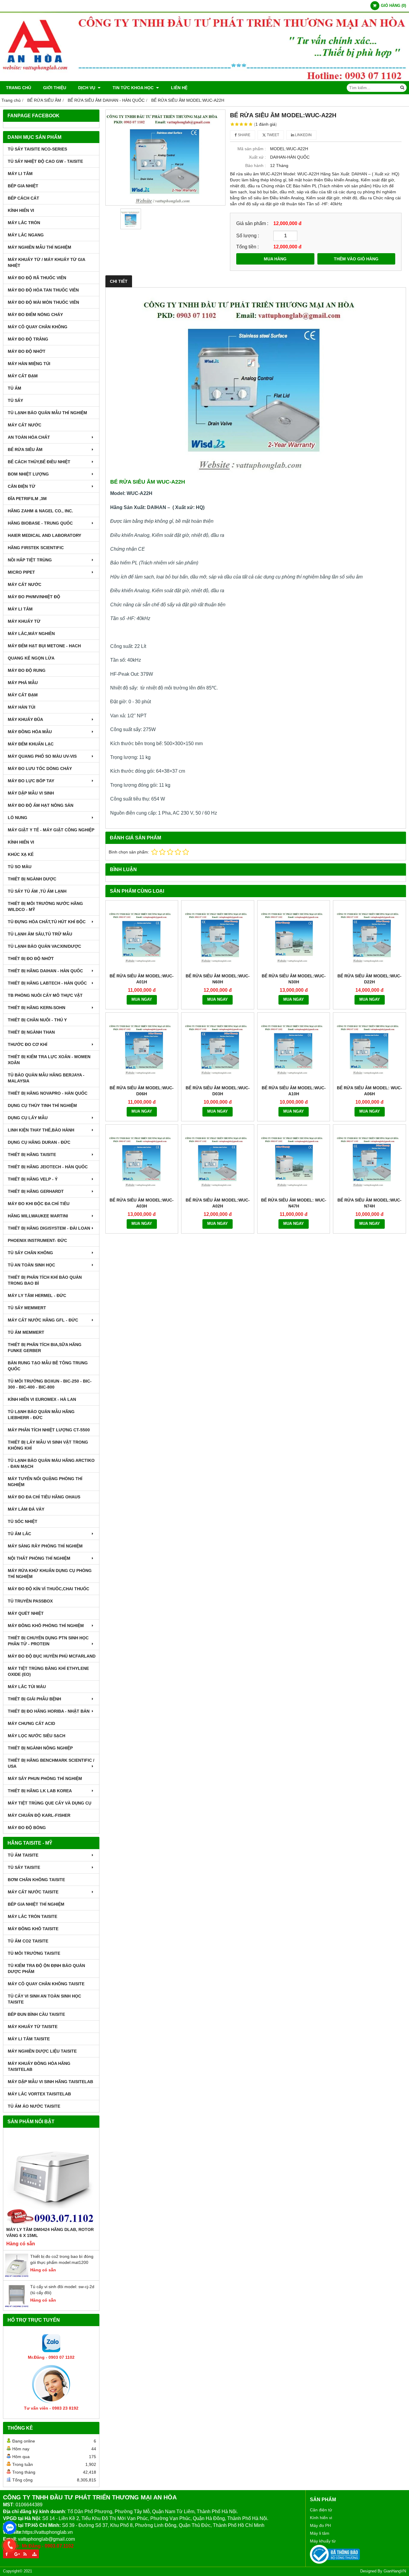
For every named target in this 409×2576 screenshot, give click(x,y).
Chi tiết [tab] (119, 281)
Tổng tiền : (247, 247)
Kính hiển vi (321, 2518)
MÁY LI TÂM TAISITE (29, 2039)
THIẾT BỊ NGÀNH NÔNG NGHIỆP (40, 1748)
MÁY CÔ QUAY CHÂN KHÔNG (38, 327)
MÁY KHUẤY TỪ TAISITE (33, 2027)
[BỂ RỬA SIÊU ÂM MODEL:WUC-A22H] (166, 158)
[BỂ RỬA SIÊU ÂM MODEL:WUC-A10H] (294, 1049)
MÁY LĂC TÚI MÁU (27, 1687)
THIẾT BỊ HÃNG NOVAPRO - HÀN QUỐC (48, 1093)
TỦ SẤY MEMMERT (27, 1308)
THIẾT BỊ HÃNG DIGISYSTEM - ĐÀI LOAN (49, 1228)
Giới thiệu (55, 88)
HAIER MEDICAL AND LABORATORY (44, 535)
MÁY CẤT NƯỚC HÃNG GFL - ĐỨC (43, 1320)
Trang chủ (19, 88)
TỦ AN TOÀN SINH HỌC (31, 1265)
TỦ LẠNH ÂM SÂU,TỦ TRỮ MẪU (40, 934)
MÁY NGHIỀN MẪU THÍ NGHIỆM (40, 247)
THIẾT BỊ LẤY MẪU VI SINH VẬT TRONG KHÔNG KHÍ (48, 1445)
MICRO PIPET (21, 572)
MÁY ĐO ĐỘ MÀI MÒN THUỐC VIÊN (43, 302)
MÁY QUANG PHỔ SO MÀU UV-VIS (42, 756)
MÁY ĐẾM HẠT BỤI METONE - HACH (44, 646)
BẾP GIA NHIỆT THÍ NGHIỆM (36, 1904)
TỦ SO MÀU (20, 867)
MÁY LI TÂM (20, 174)
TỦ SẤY (15, 400)
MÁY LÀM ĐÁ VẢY (26, 1509)
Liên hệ (179, 88)
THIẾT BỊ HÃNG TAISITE (32, 1155)
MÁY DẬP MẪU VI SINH (31, 793)
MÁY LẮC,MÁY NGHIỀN (31, 634)
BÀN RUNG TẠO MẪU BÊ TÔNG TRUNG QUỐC (48, 1366)
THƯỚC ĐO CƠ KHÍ (28, 1044)
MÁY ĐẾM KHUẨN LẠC (31, 744)
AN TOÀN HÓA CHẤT (29, 437)
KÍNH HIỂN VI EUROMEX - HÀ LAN (42, 1399)
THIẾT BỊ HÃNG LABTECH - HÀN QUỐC (47, 983)
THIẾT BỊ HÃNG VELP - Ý (33, 1179)
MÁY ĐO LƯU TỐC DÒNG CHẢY (40, 768)
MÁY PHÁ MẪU (23, 683)
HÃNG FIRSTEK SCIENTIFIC (36, 548)
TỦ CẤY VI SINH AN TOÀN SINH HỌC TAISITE (44, 1999)
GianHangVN (395, 2571)
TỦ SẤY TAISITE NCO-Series (37, 149)
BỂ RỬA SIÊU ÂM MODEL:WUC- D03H (218, 1091)
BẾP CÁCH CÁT (24, 198)
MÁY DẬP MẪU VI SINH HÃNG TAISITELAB (50, 2082)
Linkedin (303, 135)
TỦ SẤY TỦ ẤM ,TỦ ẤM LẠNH (37, 891)
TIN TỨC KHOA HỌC (134, 88)
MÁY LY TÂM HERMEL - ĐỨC (37, 1295)
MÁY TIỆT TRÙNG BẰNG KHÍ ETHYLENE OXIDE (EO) (48, 1671)
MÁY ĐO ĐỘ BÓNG (27, 1828)
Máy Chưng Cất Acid (31, 1723)
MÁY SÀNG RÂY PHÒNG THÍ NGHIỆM (45, 1546)
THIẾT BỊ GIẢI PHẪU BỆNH (34, 1699)
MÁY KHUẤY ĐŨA (25, 719)
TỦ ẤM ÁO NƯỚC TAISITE (34, 2106)
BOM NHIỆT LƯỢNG (28, 474)
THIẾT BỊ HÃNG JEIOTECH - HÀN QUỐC (48, 1167)
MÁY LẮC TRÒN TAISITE (32, 1916)
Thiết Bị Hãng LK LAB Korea (40, 1791)
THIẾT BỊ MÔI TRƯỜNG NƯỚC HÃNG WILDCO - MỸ (45, 906)
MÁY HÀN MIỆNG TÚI (29, 364)
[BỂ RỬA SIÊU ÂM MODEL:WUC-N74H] (369, 1161)
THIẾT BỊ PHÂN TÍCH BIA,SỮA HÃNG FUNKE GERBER (45, 1348)
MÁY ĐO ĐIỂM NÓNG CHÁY (35, 315)
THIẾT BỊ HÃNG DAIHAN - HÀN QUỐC (45, 971)
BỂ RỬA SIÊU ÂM (25, 449)
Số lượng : (248, 236)
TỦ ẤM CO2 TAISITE (28, 1941)
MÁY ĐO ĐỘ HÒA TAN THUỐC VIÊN (43, 290)
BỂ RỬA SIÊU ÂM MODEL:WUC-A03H (142, 1203)
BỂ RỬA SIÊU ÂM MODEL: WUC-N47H (294, 1203)
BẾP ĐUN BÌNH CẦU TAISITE (36, 2014)
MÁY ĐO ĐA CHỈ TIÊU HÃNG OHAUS (44, 1497)
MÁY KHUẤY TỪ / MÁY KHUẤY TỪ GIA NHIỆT (46, 262)
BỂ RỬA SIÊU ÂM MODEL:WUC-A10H (294, 1091)
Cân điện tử (321, 2510)
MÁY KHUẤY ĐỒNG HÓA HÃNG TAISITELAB (39, 2066)
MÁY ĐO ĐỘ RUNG (27, 670)
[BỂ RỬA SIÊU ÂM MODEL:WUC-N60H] (218, 937)
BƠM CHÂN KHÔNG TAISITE (36, 1880)
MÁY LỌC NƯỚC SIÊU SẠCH (37, 1736)
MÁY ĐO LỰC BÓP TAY (31, 781)
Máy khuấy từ (323, 2541)
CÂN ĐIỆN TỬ (22, 486)
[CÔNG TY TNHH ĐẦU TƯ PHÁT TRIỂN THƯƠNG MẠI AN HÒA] (205, 80)
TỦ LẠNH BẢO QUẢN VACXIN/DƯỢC (44, 946)
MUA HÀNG (275, 259)
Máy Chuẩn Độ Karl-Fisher (39, 1815)
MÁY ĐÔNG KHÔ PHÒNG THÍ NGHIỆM (46, 1626)
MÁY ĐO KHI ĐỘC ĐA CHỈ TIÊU (39, 1204)
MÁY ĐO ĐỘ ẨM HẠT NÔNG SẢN (41, 805)
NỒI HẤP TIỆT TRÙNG (30, 560)
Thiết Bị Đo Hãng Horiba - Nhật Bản (49, 1711)
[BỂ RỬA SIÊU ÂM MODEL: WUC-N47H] (294, 1161)
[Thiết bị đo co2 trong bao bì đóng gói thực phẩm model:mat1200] (17, 2276)
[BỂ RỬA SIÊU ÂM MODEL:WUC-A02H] (218, 1161)
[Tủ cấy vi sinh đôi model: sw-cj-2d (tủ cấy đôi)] (17, 2306)
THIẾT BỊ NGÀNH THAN (31, 1032)
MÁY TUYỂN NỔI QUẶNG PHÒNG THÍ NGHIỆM (45, 1482)
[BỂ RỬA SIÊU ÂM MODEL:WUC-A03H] (142, 1161)
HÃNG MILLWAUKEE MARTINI (38, 1216)
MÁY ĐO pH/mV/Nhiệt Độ (34, 597)
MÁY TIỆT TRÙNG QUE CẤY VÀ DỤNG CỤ (50, 1803)
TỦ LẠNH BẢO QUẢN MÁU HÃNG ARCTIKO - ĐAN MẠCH (51, 1463)
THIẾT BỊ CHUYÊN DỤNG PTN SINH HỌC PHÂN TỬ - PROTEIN (48, 1641)
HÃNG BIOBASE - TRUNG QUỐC (40, 523)
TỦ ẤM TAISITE (23, 1855)
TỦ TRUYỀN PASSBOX (30, 1601)
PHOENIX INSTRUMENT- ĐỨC (37, 1240)
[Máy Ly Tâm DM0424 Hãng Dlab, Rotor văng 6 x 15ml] (51, 2179)
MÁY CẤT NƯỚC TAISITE (33, 1892)
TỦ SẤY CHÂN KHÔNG (30, 1253)
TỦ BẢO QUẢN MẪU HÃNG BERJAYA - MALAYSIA (46, 1078)
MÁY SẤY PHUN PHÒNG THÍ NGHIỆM (45, 1778)
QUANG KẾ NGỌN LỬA (31, 658)
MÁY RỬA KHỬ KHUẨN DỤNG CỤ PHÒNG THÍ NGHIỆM (50, 1573)
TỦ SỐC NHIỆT (23, 1521)
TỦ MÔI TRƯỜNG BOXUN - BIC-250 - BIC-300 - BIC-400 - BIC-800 (50, 1384)
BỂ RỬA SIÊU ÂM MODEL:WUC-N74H (369, 1203)
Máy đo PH (320, 2525)
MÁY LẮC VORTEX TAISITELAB (39, 2094)
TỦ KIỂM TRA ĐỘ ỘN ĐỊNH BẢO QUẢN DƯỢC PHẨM (46, 1969)
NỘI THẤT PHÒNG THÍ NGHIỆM (39, 1558)
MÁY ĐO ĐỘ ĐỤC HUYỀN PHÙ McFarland (52, 1656)
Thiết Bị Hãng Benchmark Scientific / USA (51, 1763)
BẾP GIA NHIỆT (23, 186)
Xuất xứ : (257, 157)
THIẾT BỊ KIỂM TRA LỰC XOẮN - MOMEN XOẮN (49, 1060)
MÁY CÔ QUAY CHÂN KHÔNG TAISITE (46, 1984)
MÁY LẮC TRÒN (24, 223)
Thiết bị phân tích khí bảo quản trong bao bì (45, 1280)
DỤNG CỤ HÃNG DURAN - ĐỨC (39, 1142)
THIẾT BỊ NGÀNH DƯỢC (32, 879)
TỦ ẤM (15, 388)
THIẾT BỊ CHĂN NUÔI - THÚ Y (37, 1020)
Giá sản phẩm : (252, 223)
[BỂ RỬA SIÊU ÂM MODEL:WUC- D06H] (142, 1049)
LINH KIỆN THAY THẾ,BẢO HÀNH (41, 1130)
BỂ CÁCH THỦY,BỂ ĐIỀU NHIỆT (39, 462)
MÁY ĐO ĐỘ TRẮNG (28, 339)
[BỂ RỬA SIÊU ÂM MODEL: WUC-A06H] (369, 1049)
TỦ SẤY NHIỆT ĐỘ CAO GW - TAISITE (45, 161)
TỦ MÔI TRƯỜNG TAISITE (34, 1953)
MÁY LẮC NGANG (26, 235)
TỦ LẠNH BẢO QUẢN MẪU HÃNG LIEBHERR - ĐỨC (41, 1415)
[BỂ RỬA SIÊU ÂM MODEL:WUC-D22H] (369, 937)
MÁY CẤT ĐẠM (23, 376)
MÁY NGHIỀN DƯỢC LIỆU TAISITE (42, 2051)
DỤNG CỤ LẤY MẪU (28, 1118)
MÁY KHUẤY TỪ (24, 621)
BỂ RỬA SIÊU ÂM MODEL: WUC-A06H (369, 1091)
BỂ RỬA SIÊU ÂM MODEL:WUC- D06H (142, 1091)
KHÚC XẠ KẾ (21, 854)
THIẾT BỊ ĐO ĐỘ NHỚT (31, 959)
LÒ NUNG (18, 818)
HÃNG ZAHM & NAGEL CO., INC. (40, 511)
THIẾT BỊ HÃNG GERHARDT (36, 1191)
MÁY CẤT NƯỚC (25, 425)
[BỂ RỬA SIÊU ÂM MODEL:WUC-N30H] (294, 937)
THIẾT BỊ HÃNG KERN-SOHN (37, 1008)
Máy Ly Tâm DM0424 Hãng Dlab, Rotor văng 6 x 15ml (50, 2232)
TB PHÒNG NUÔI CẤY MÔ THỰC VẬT (45, 995)
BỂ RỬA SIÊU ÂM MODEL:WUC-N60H (218, 979)
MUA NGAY (142, 1000)
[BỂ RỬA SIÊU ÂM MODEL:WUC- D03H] (218, 1049)
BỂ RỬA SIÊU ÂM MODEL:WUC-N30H (294, 979)
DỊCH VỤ (87, 88)
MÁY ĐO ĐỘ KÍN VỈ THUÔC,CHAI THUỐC (49, 1589)
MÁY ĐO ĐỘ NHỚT (27, 351)
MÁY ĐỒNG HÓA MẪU (30, 732)
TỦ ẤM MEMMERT (26, 1332)
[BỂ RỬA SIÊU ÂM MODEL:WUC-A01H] (142, 937)
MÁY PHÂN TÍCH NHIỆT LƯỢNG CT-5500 (49, 1430)
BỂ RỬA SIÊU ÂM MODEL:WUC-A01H (142, 979)
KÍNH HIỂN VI (21, 210)
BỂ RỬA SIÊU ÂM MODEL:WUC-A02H (218, 1203)
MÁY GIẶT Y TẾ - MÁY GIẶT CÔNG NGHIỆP (51, 830)
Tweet (272, 135)
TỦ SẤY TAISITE (24, 1867)
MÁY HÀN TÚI (22, 707)
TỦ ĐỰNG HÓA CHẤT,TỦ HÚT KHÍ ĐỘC (47, 922)
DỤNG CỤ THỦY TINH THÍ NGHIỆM (42, 1105)
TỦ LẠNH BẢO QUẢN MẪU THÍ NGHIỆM (47, 413)
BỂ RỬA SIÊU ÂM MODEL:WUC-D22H (369, 979)
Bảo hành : (256, 165)
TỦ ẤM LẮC (19, 1534)
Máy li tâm (320, 2533)
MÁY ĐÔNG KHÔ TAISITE (33, 1929)
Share (244, 135)
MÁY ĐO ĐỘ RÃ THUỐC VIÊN (37, 278)
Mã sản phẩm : (252, 149)
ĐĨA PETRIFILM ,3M (27, 499)
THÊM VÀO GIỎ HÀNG (356, 259)
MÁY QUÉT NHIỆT (26, 1613)
